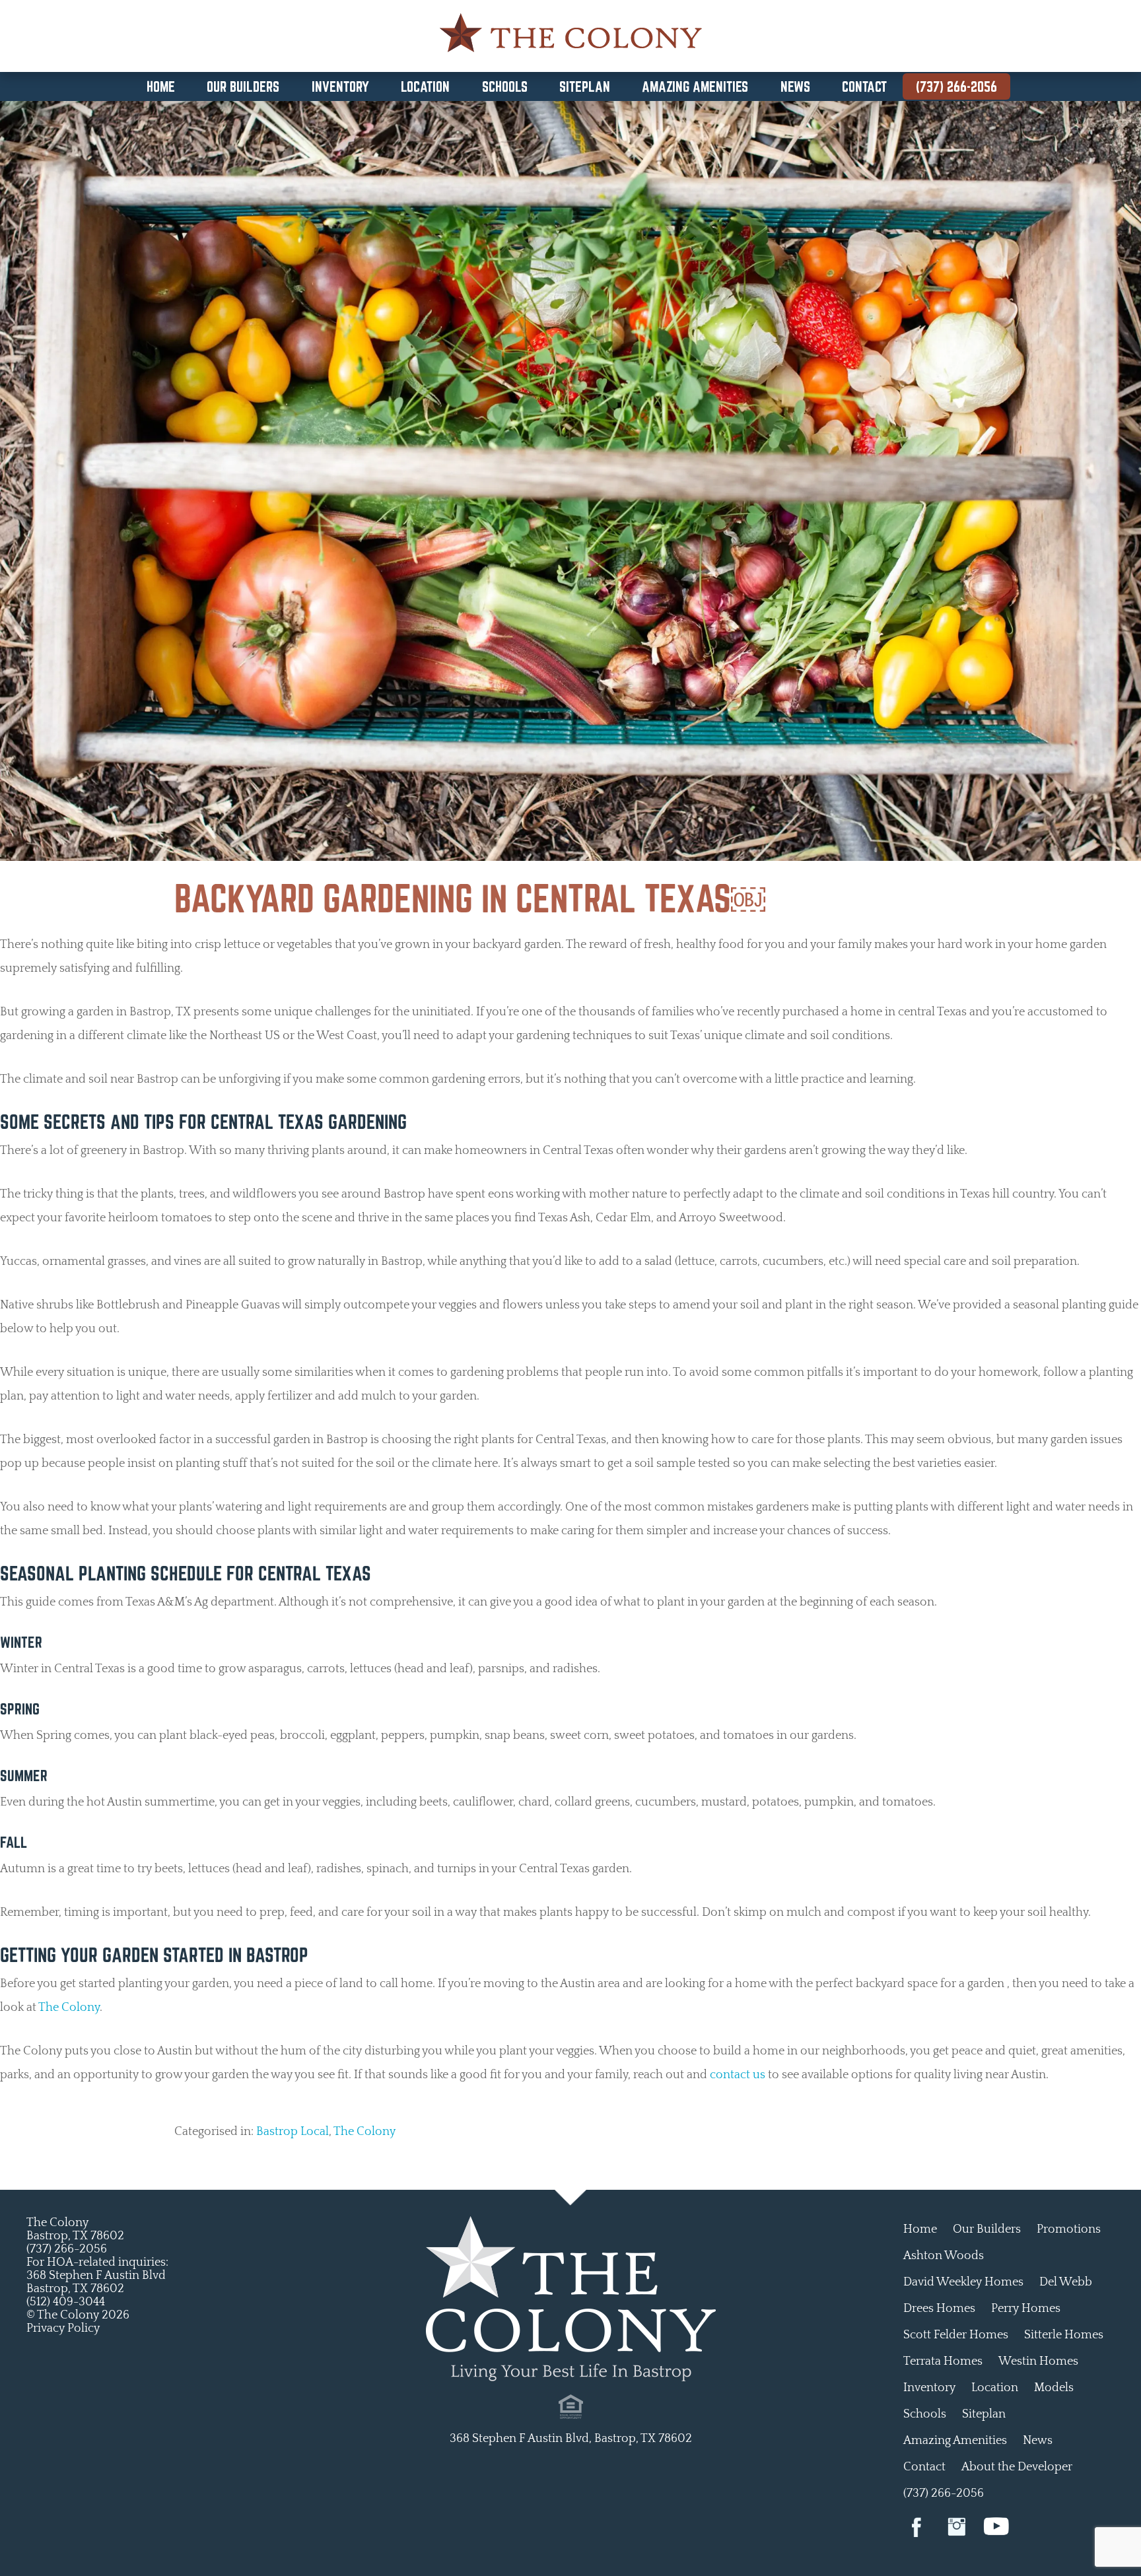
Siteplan (585, 86)
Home (161, 86)
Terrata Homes (943, 2361)
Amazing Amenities (695, 86)
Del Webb (1066, 2282)
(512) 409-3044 (66, 2302)
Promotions (1069, 2229)
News (795, 86)
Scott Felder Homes (956, 2335)
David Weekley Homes (963, 2282)
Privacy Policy (63, 2328)
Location (425, 86)
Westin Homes (1038, 2361)
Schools (505, 86)
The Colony (69, 2008)
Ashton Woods (944, 2256)
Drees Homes (939, 2309)
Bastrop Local (293, 2132)
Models (1054, 2388)
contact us (738, 2075)
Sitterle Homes (1064, 2335)
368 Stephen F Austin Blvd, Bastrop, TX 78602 (571, 2439)
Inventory (340, 86)
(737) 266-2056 (956, 86)
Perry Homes (1026, 2309)
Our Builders (243, 86)
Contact (864, 86)
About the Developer (1017, 2467)
